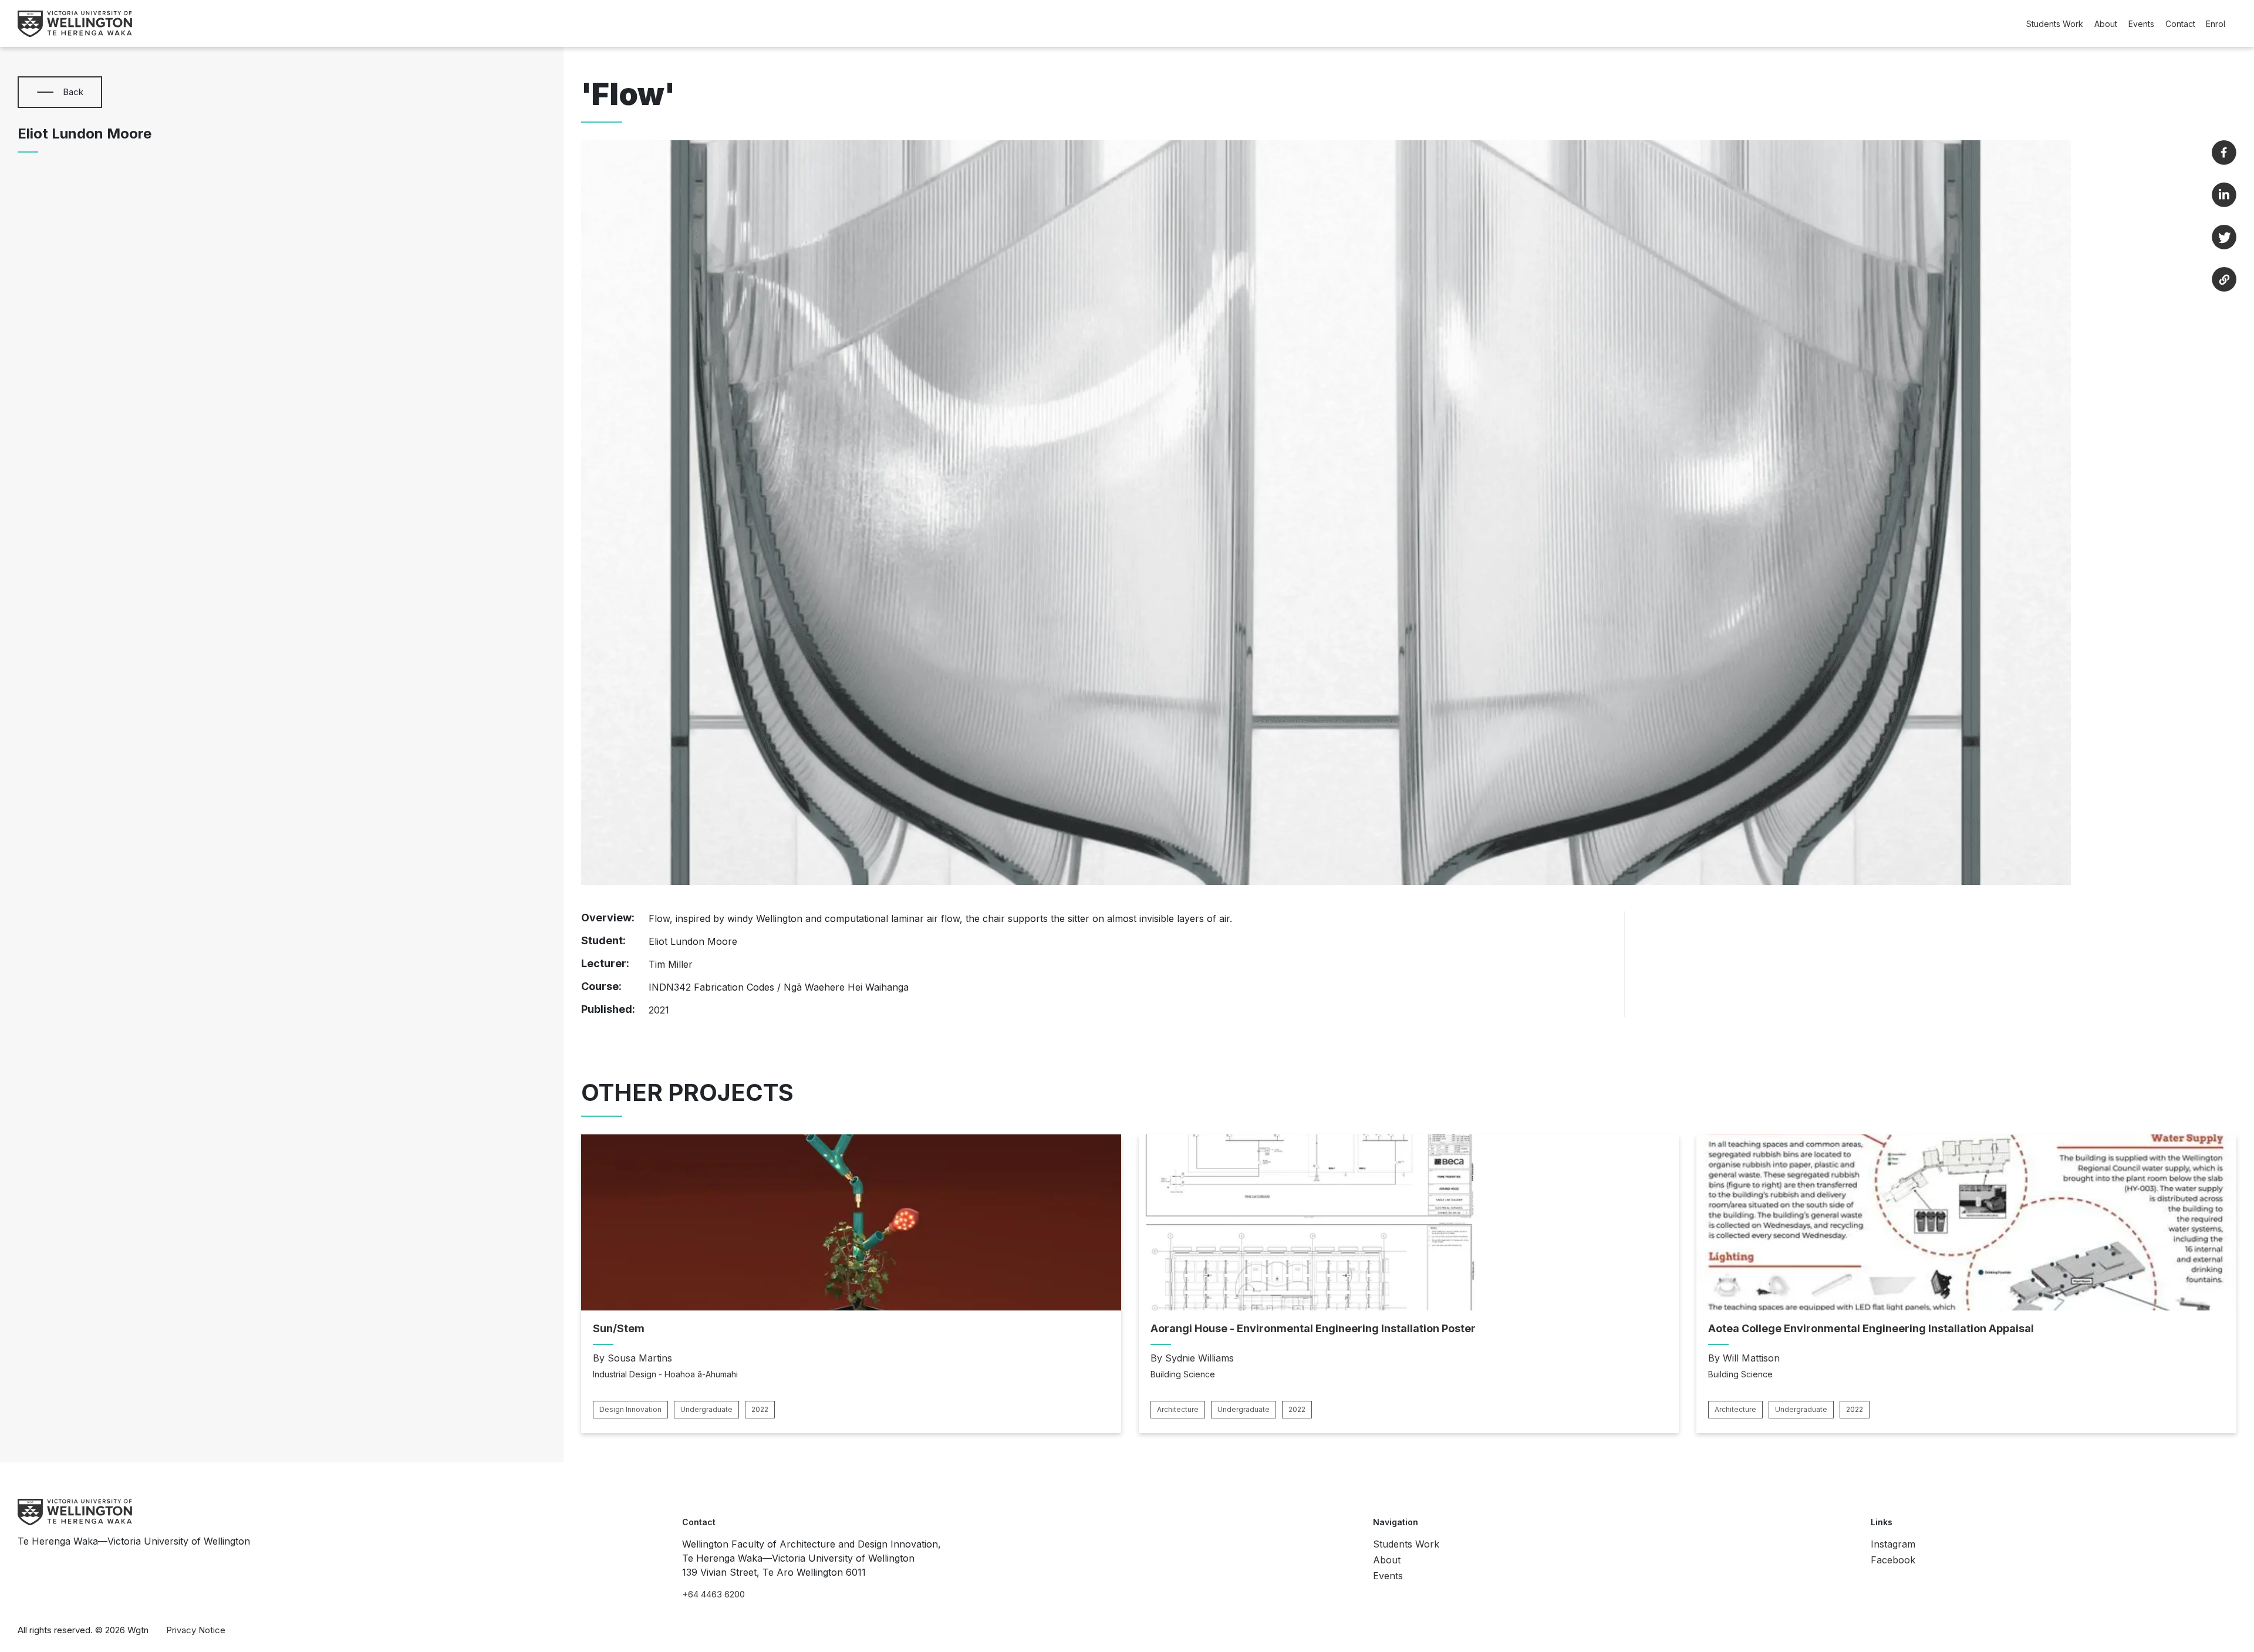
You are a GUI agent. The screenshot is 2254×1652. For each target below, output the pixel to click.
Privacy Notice (196, 1630)
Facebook (1893, 1560)
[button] (45, 92)
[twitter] (2224, 237)
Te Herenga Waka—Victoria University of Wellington (134, 1541)
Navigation (1396, 1522)
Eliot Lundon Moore (85, 134)
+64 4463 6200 (713, 1594)
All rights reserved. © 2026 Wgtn (83, 1630)
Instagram (1893, 1544)
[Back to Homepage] (75, 24)
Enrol (2216, 24)
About (2106, 24)
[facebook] (2224, 153)
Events (2141, 24)
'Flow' (628, 94)
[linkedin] (2224, 195)
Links (1882, 1522)
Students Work (2055, 24)
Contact (2180, 24)
